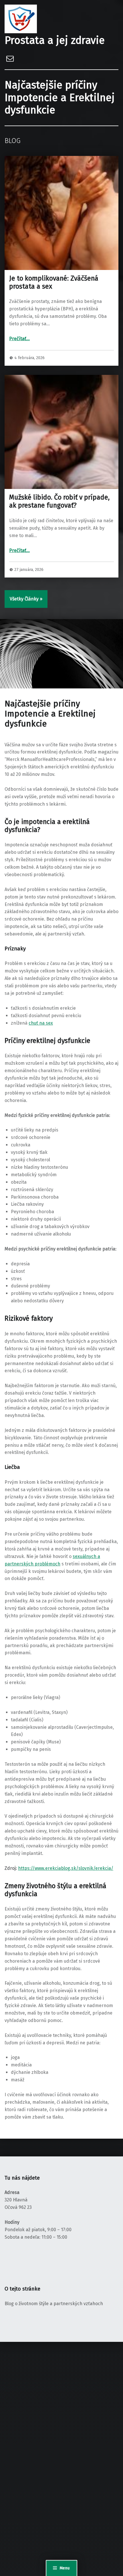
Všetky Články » (26, 599)
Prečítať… (19, 339)
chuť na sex (41, 1023)
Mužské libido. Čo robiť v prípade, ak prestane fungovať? (59, 501)
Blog (13, 141)
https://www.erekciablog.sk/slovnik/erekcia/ (66, 1868)
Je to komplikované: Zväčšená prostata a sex (54, 282)
